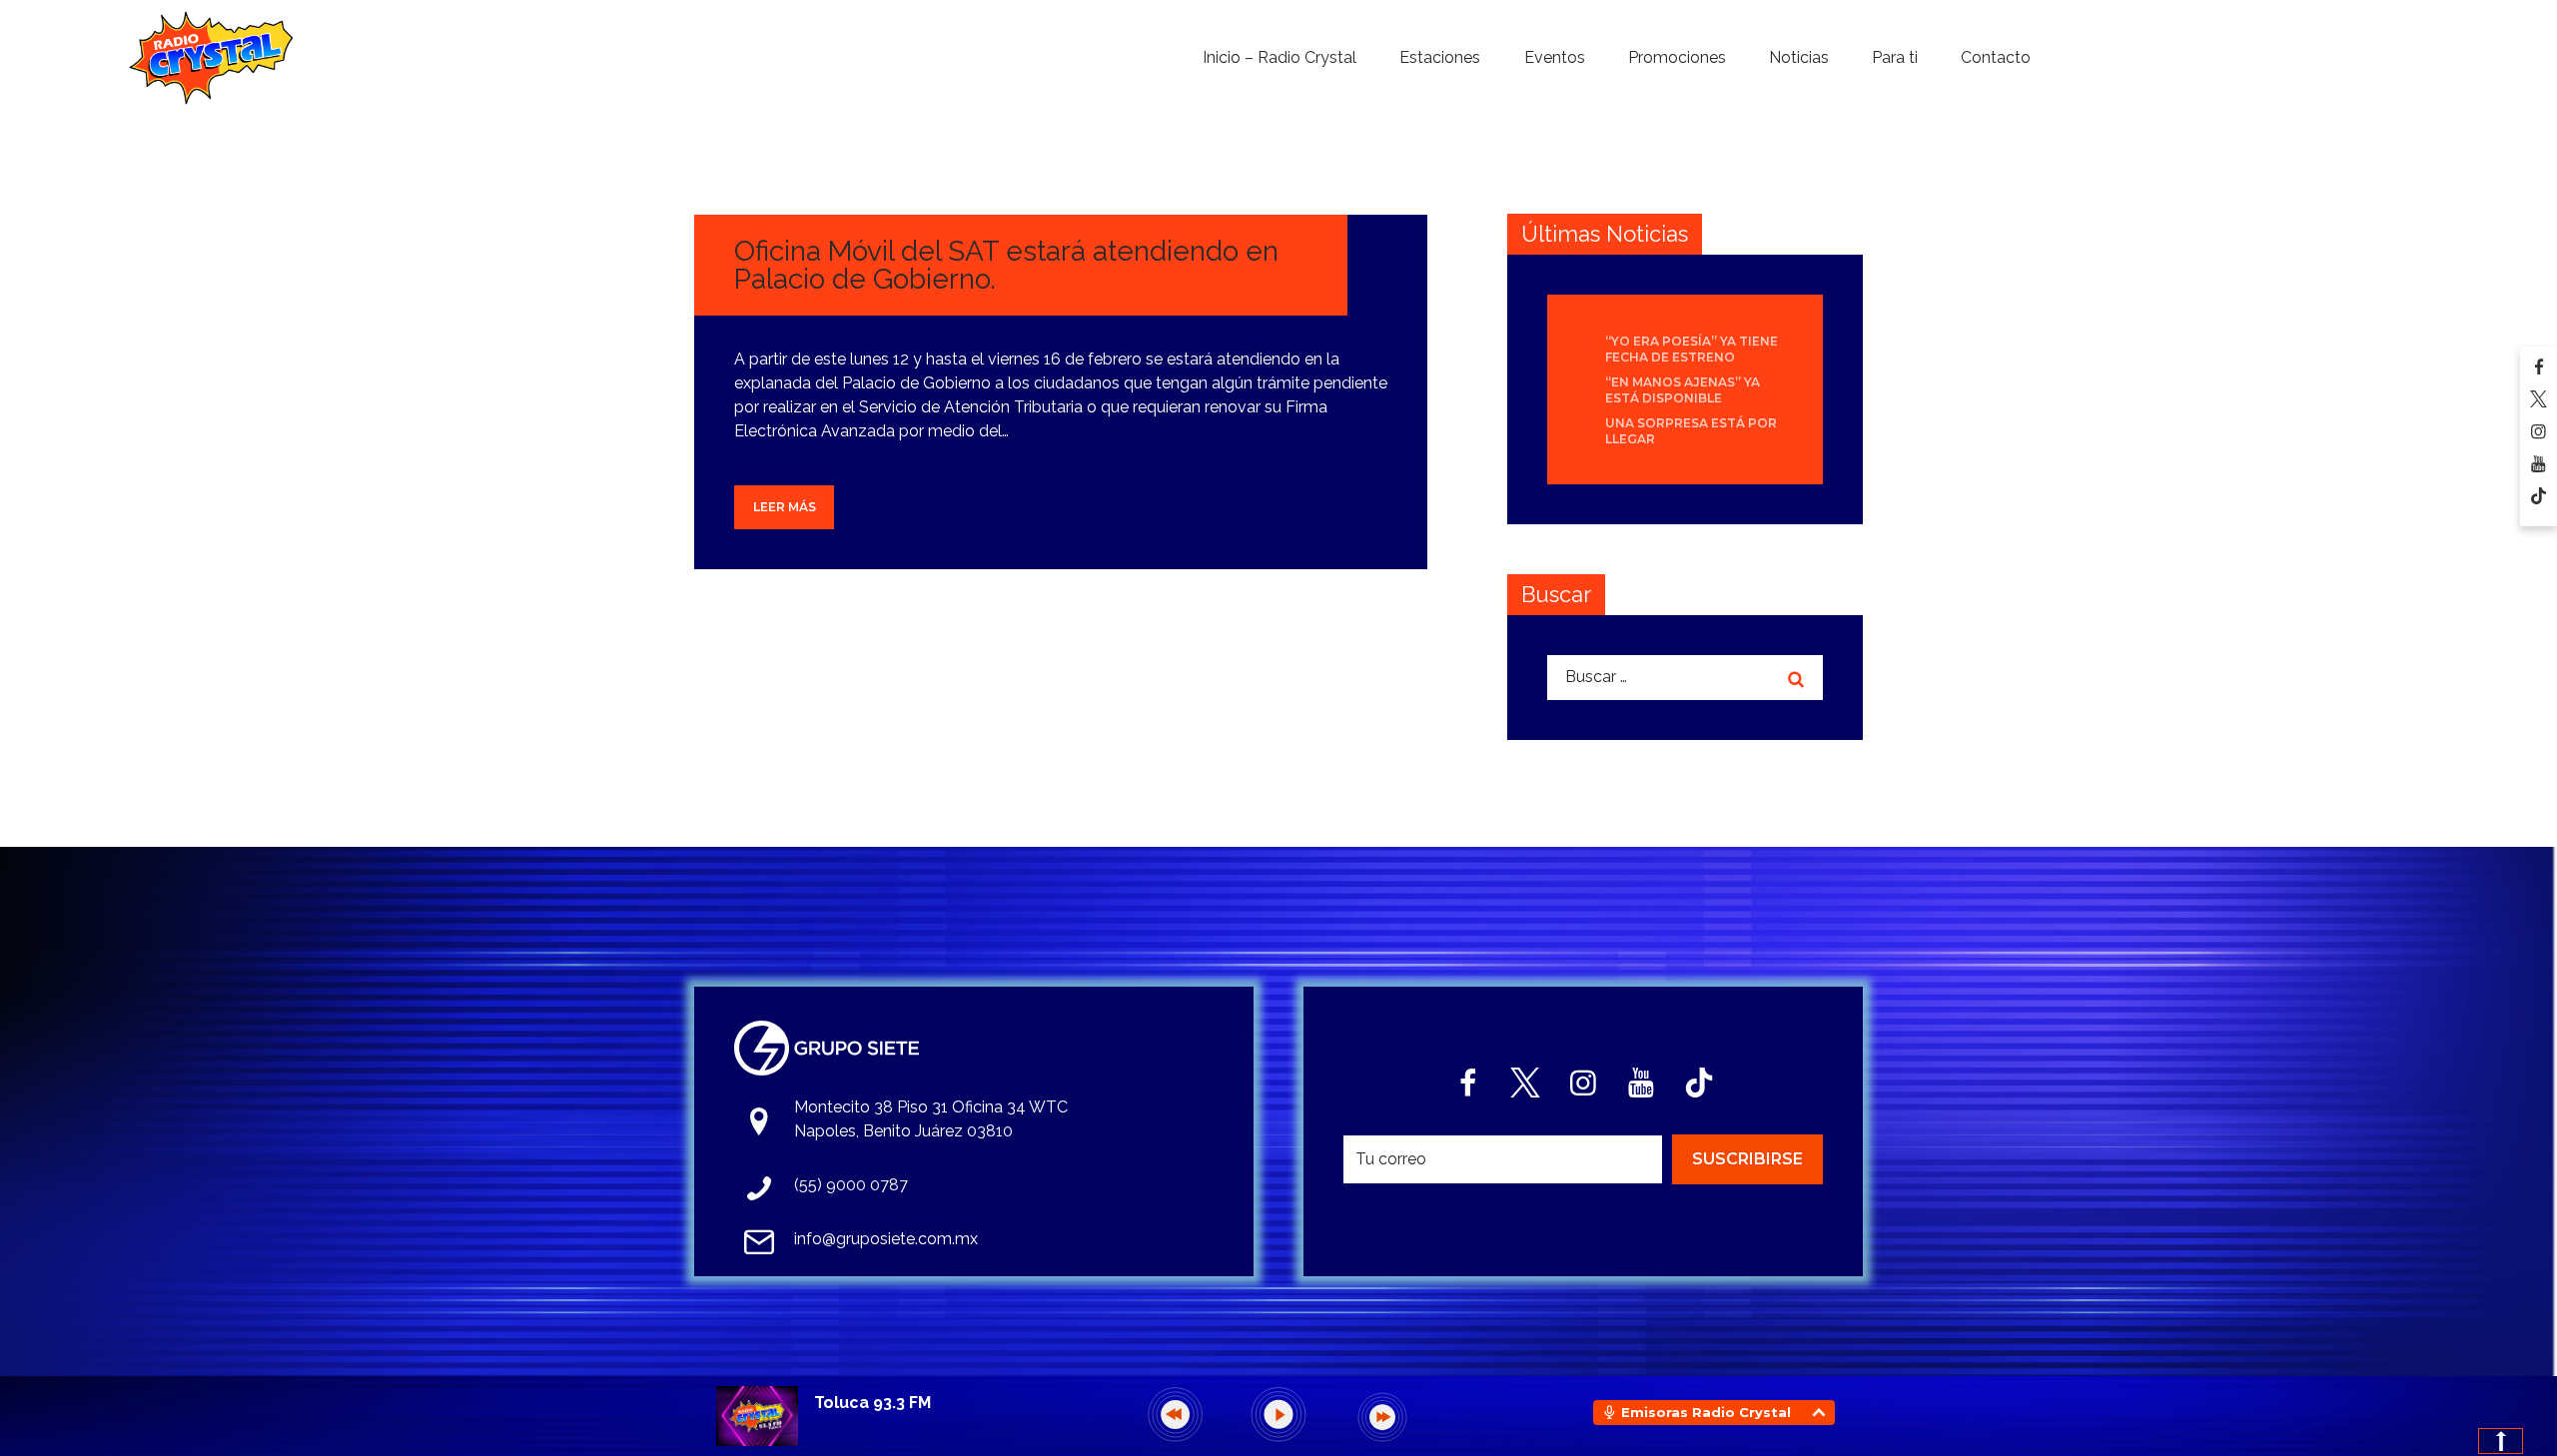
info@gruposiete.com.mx (886, 1239)
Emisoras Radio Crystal (1706, 1412)
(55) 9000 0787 (851, 1185)
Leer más (785, 507)
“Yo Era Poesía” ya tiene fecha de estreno (1692, 349)
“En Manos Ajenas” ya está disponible (1683, 390)
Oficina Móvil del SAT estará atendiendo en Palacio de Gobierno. (1006, 265)
